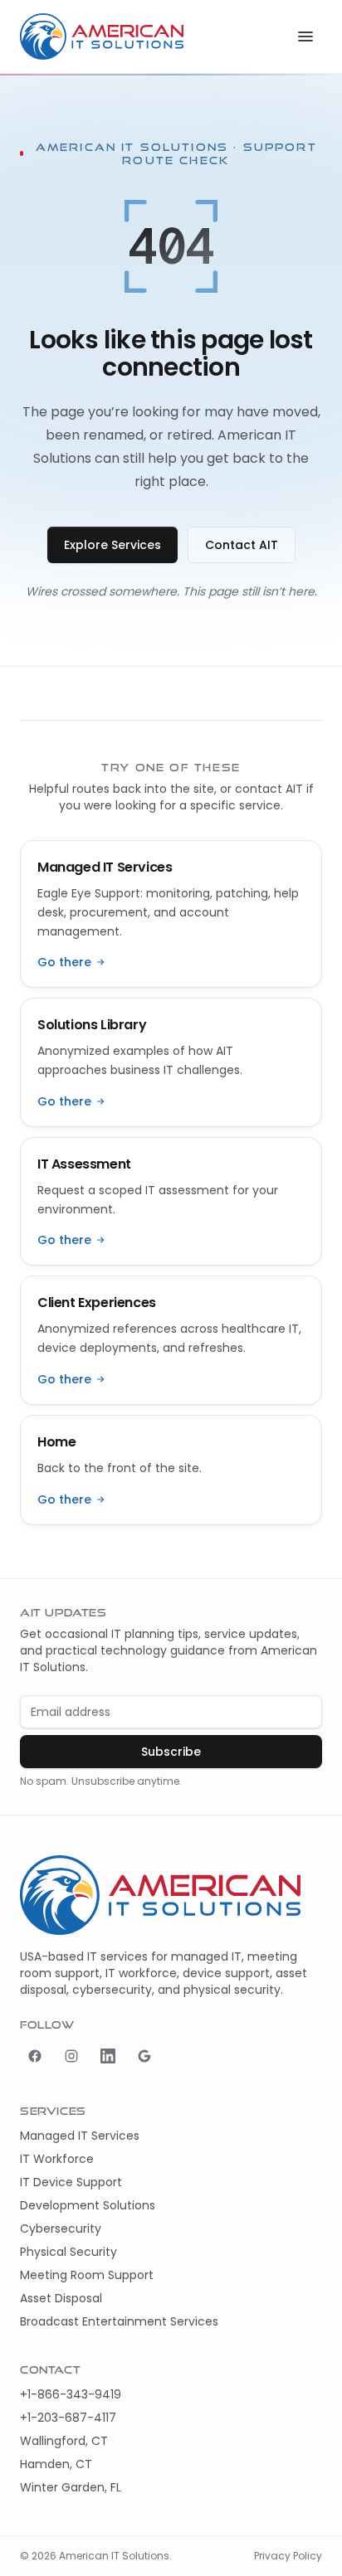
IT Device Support (71, 2182)
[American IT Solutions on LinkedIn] (108, 2056)
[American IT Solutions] (102, 36)
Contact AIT (242, 545)
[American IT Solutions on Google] (144, 2056)
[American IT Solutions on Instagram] (71, 2056)
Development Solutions (88, 2205)
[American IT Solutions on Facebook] (35, 2056)
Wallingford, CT (64, 2441)
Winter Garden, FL (71, 2487)
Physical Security (68, 2252)
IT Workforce (57, 2159)
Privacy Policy (288, 2556)
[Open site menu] (305, 36)
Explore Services (112, 545)
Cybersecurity (61, 2228)
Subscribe (171, 1752)
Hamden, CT (56, 2464)
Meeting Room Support (87, 2275)
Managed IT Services (80, 2136)
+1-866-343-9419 (71, 2394)
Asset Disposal (61, 2298)
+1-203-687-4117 (68, 2418)
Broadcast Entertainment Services (119, 2321)
